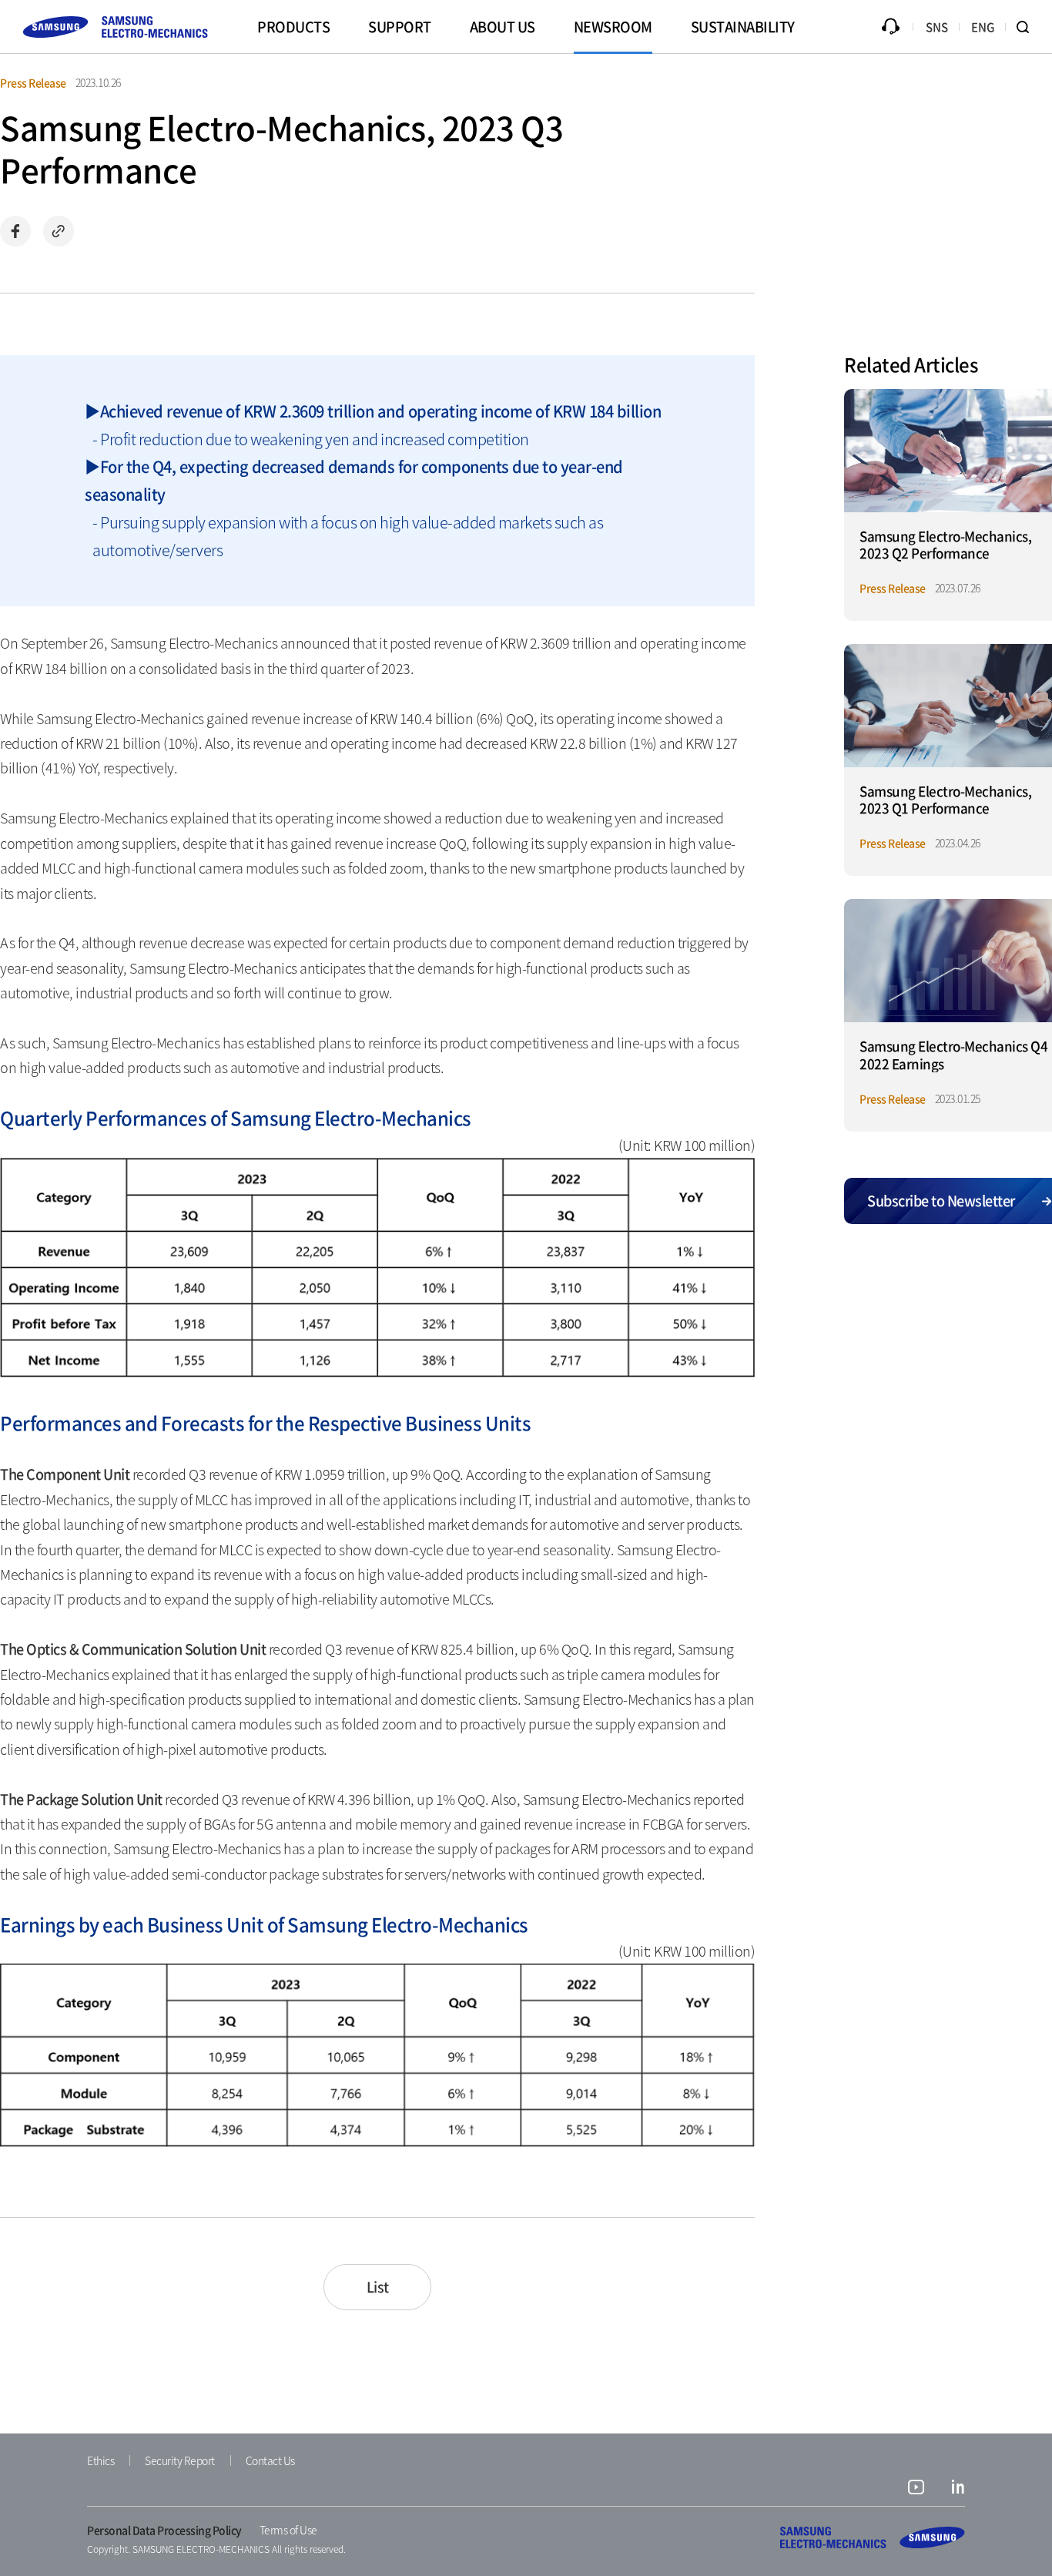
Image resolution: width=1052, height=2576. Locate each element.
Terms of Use (288, 2530)
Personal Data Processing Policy (164, 2530)
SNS (937, 27)
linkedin (958, 2489)
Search (1029, 27)
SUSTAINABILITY (743, 27)
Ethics (101, 2460)
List (378, 2287)
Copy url (59, 231)
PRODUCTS (293, 27)
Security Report (180, 2460)
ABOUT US (503, 27)
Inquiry (890, 27)
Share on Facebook (15, 231)
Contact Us (270, 2460)
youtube (916, 2489)
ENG (983, 27)
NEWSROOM (613, 27)
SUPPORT (400, 27)
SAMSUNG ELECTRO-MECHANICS (873, 2537)
